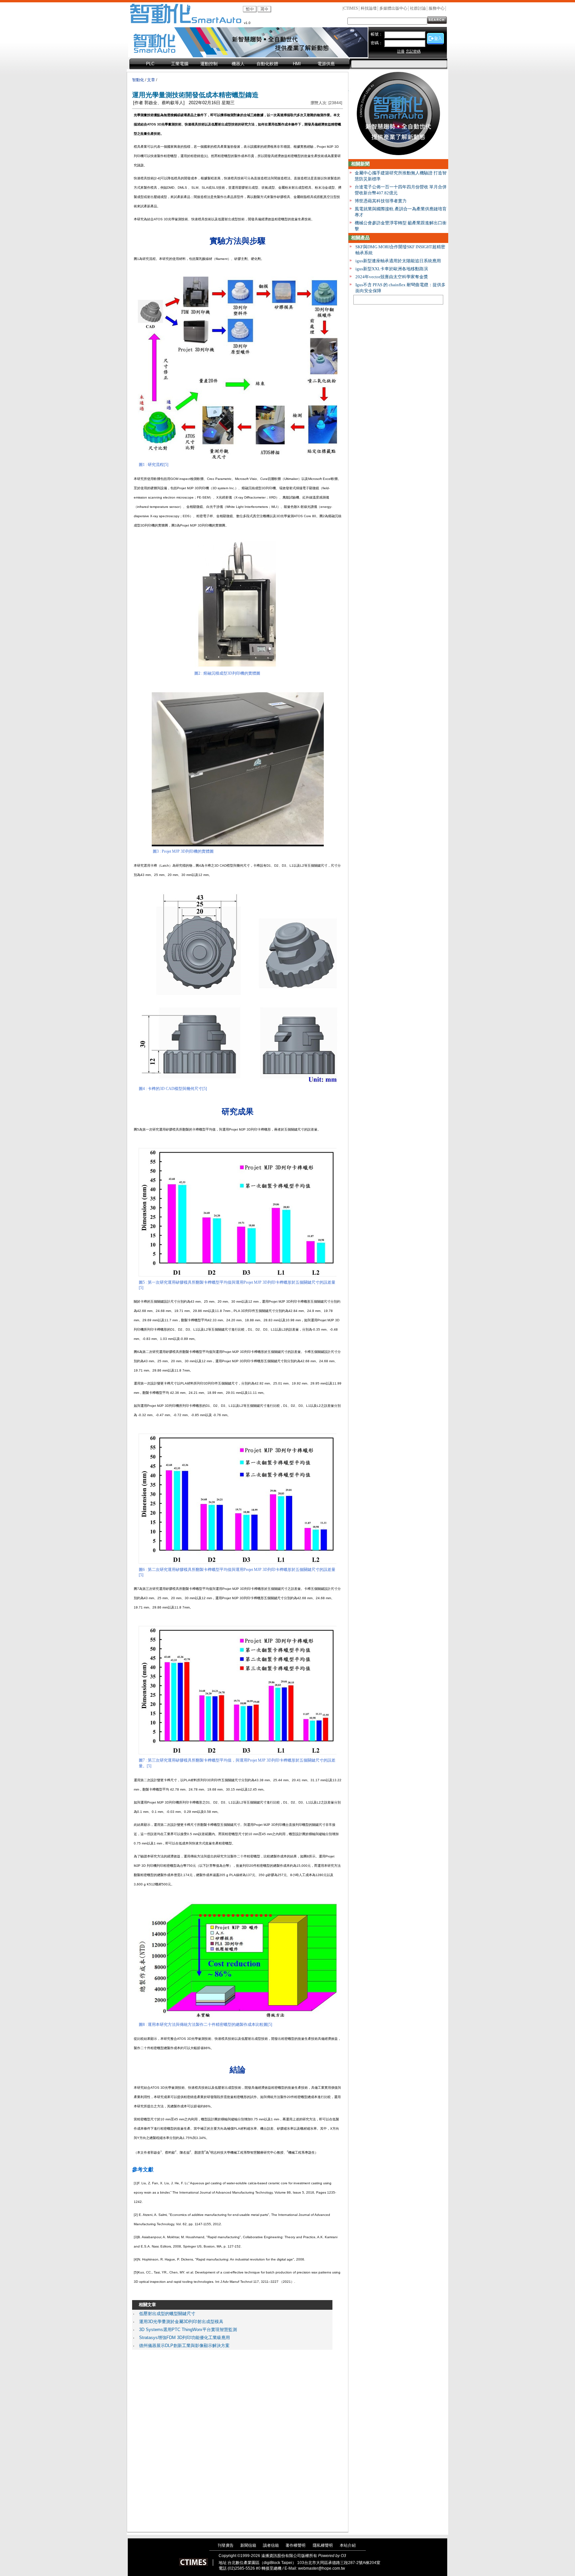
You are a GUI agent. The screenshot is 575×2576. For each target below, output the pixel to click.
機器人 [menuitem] (238, 64)
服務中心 (437, 8)
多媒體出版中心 (393, 8)
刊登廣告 (226, 2545)
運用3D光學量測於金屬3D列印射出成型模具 (181, 2322)
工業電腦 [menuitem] (180, 64)
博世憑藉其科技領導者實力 (381, 201)
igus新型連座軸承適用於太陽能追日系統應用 (398, 261)
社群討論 (418, 8)
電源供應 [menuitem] (326, 64)
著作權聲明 (295, 2545)
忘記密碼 (413, 51)
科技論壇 (369, 8)
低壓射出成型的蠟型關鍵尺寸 (167, 2314)
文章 (151, 80)
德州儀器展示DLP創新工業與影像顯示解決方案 (184, 2346)
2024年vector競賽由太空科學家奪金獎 (392, 277)
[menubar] (240, 64)
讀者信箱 (271, 2545)
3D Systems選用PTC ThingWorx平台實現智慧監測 (188, 2330)
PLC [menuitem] (150, 64)
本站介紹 (348, 2545)
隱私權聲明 (323, 2545)
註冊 (401, 51)
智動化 (138, 80)
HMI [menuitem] (297, 64)
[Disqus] (232, 2439)
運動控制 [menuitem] (209, 64)
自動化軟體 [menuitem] (267, 64)
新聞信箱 (248, 2545)
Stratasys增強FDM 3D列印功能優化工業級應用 (185, 2338)
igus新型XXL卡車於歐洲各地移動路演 (392, 269)
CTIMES (351, 8)
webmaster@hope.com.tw (322, 2568)
